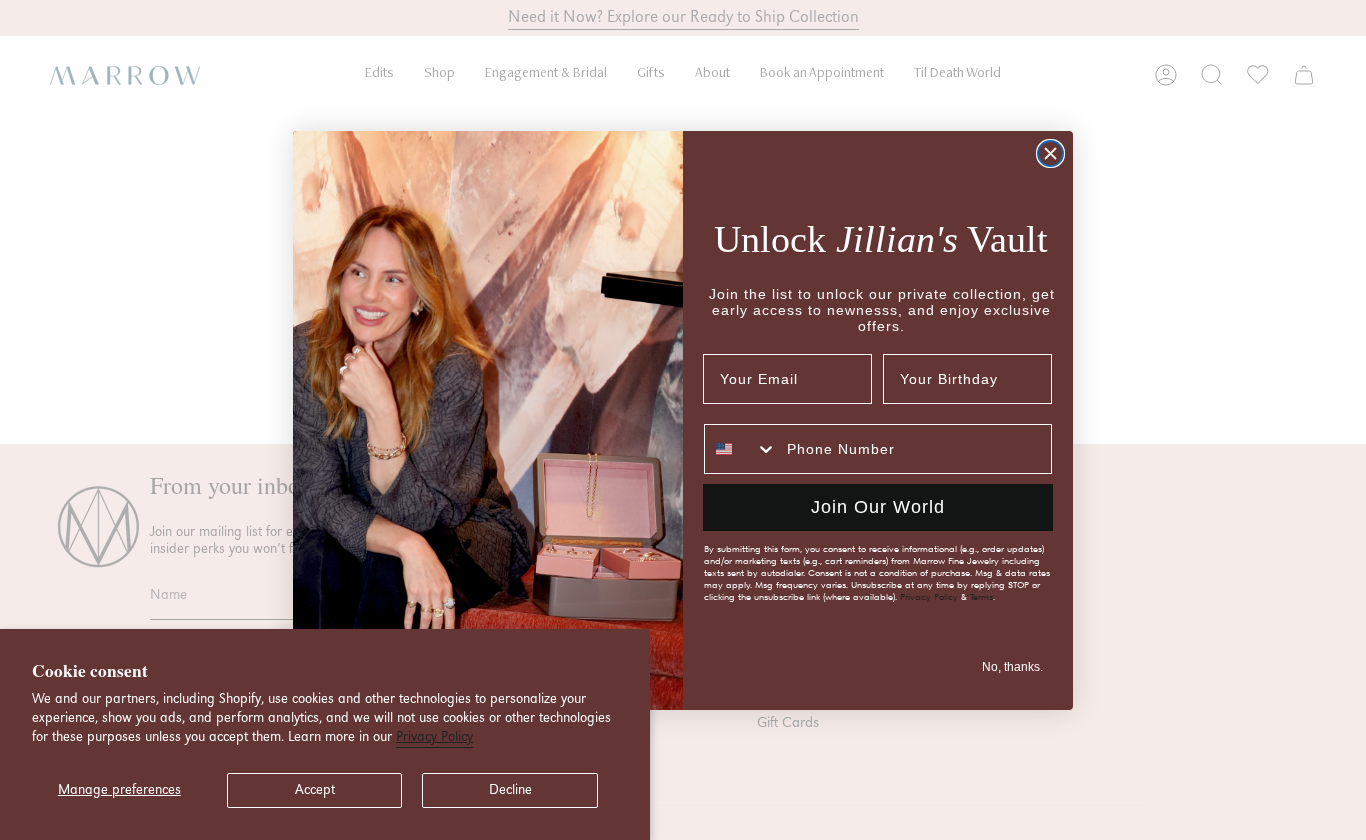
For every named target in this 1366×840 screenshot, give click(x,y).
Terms (981, 597)
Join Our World (878, 507)
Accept (315, 790)
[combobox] (741, 449)
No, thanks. (1012, 667)
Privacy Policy (434, 737)
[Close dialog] (1050, 153)
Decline (510, 790)
